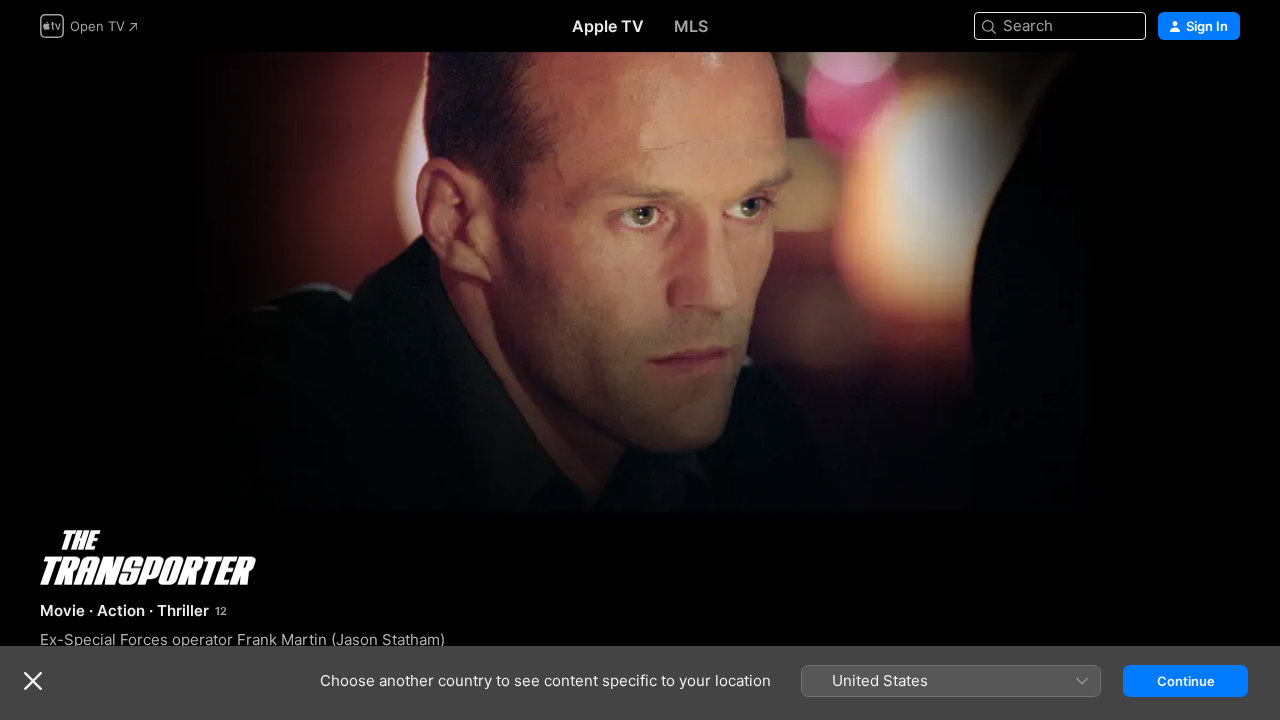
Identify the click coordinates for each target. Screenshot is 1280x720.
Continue (1186, 681)
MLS (691, 26)
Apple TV (608, 26)
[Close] (33, 681)
